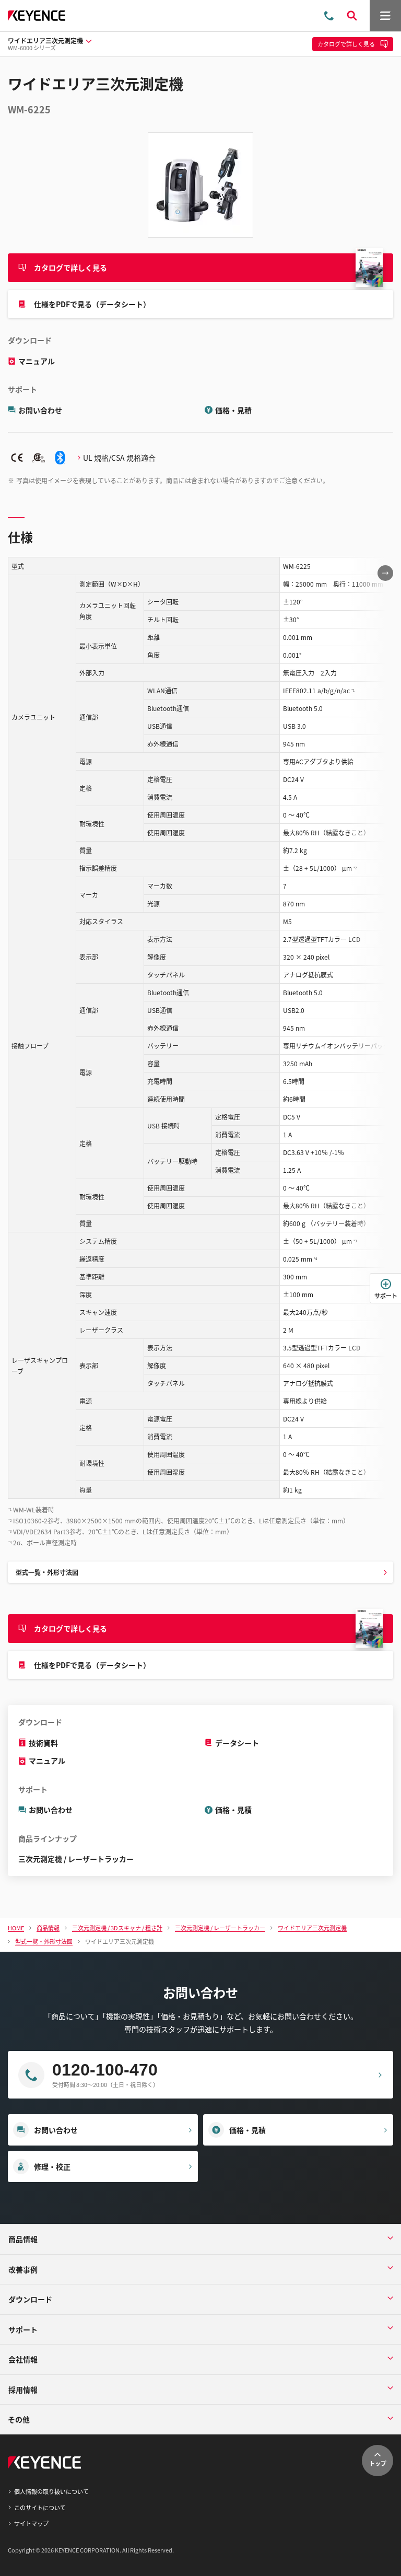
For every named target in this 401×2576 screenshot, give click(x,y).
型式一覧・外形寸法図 (47, 1572)
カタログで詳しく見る (70, 267)
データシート (237, 1743)
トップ (378, 2463)
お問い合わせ (40, 410)
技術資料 (43, 1743)
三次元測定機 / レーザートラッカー (76, 1859)
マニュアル (37, 361)
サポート (386, 1296)
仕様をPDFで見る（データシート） (92, 304)
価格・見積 (233, 410)
